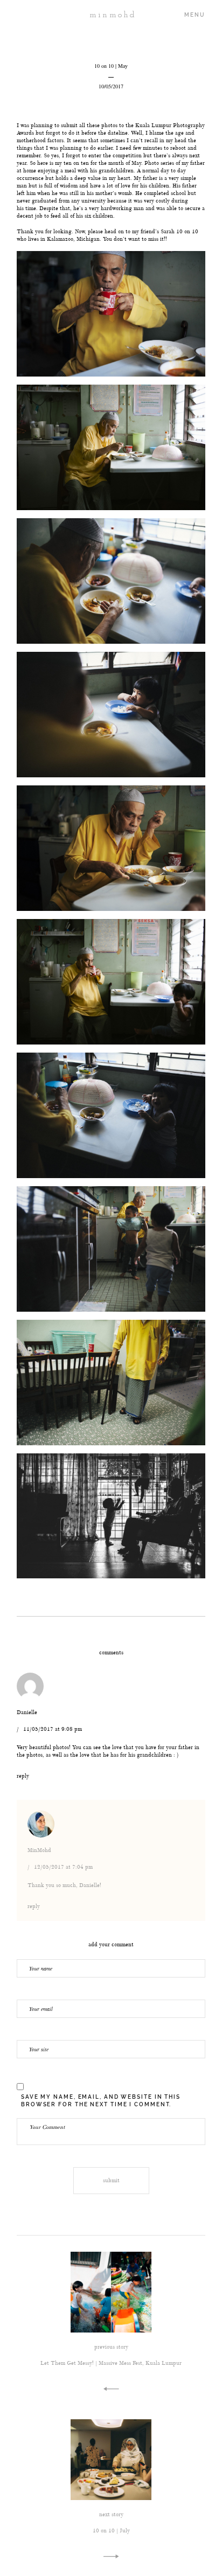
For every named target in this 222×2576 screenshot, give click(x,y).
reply (23, 1776)
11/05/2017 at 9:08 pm (53, 1729)
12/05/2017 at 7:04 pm (63, 1867)
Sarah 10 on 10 (179, 231)
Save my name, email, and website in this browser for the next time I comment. (101, 2101)
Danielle (27, 1712)
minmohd (111, 15)
